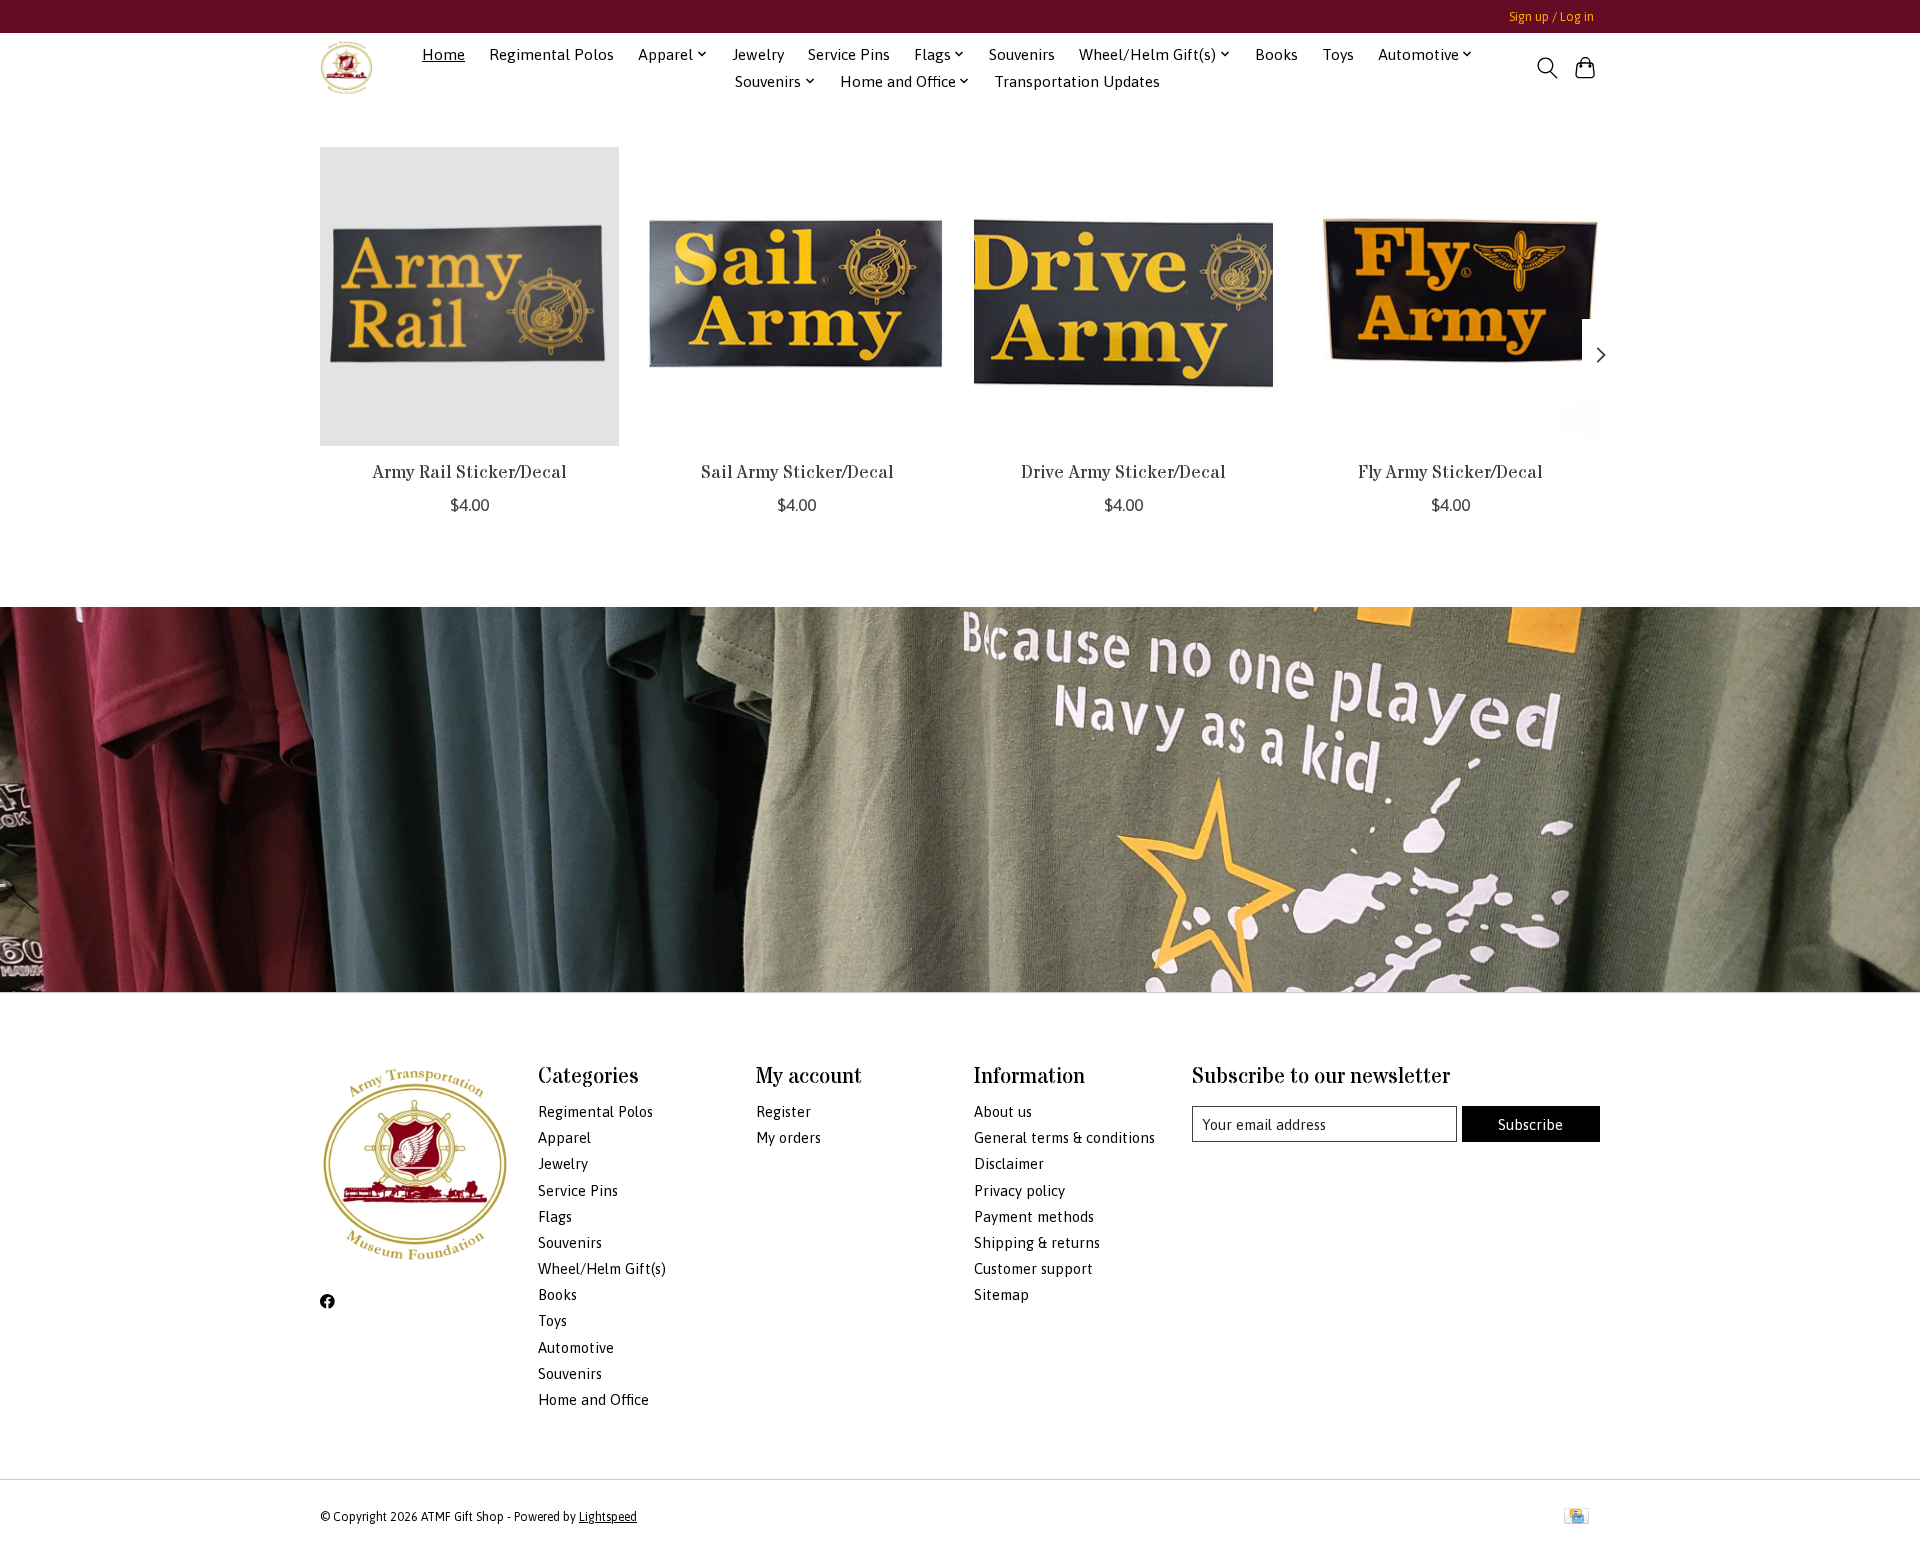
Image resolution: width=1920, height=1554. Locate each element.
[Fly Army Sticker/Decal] (1450, 296)
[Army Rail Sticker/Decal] (469, 296)
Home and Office (593, 1399)
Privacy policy (1019, 1190)
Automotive (576, 1347)
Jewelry (758, 54)
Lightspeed (608, 1517)
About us (1003, 1111)
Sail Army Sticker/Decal (797, 472)
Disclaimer (1009, 1163)
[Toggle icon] (1546, 68)
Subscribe (1530, 1124)
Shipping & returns (1037, 1242)
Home (443, 54)
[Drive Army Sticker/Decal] (1123, 296)
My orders (788, 1137)
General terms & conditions (1064, 1137)
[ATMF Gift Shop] (346, 67)
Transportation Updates (1077, 81)
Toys (1338, 54)
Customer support (1033, 1268)
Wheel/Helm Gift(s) (602, 1268)
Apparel (564, 1137)
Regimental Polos (551, 54)
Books (1276, 54)
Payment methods (1034, 1216)
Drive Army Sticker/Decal (1123, 472)
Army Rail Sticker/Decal (469, 472)
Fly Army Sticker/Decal (1450, 472)
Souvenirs (1022, 54)
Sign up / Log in (1551, 17)
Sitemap (1001, 1294)
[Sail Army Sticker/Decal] (796, 296)
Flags (555, 1216)
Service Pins (849, 54)
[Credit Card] (1576, 1517)
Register (783, 1111)
